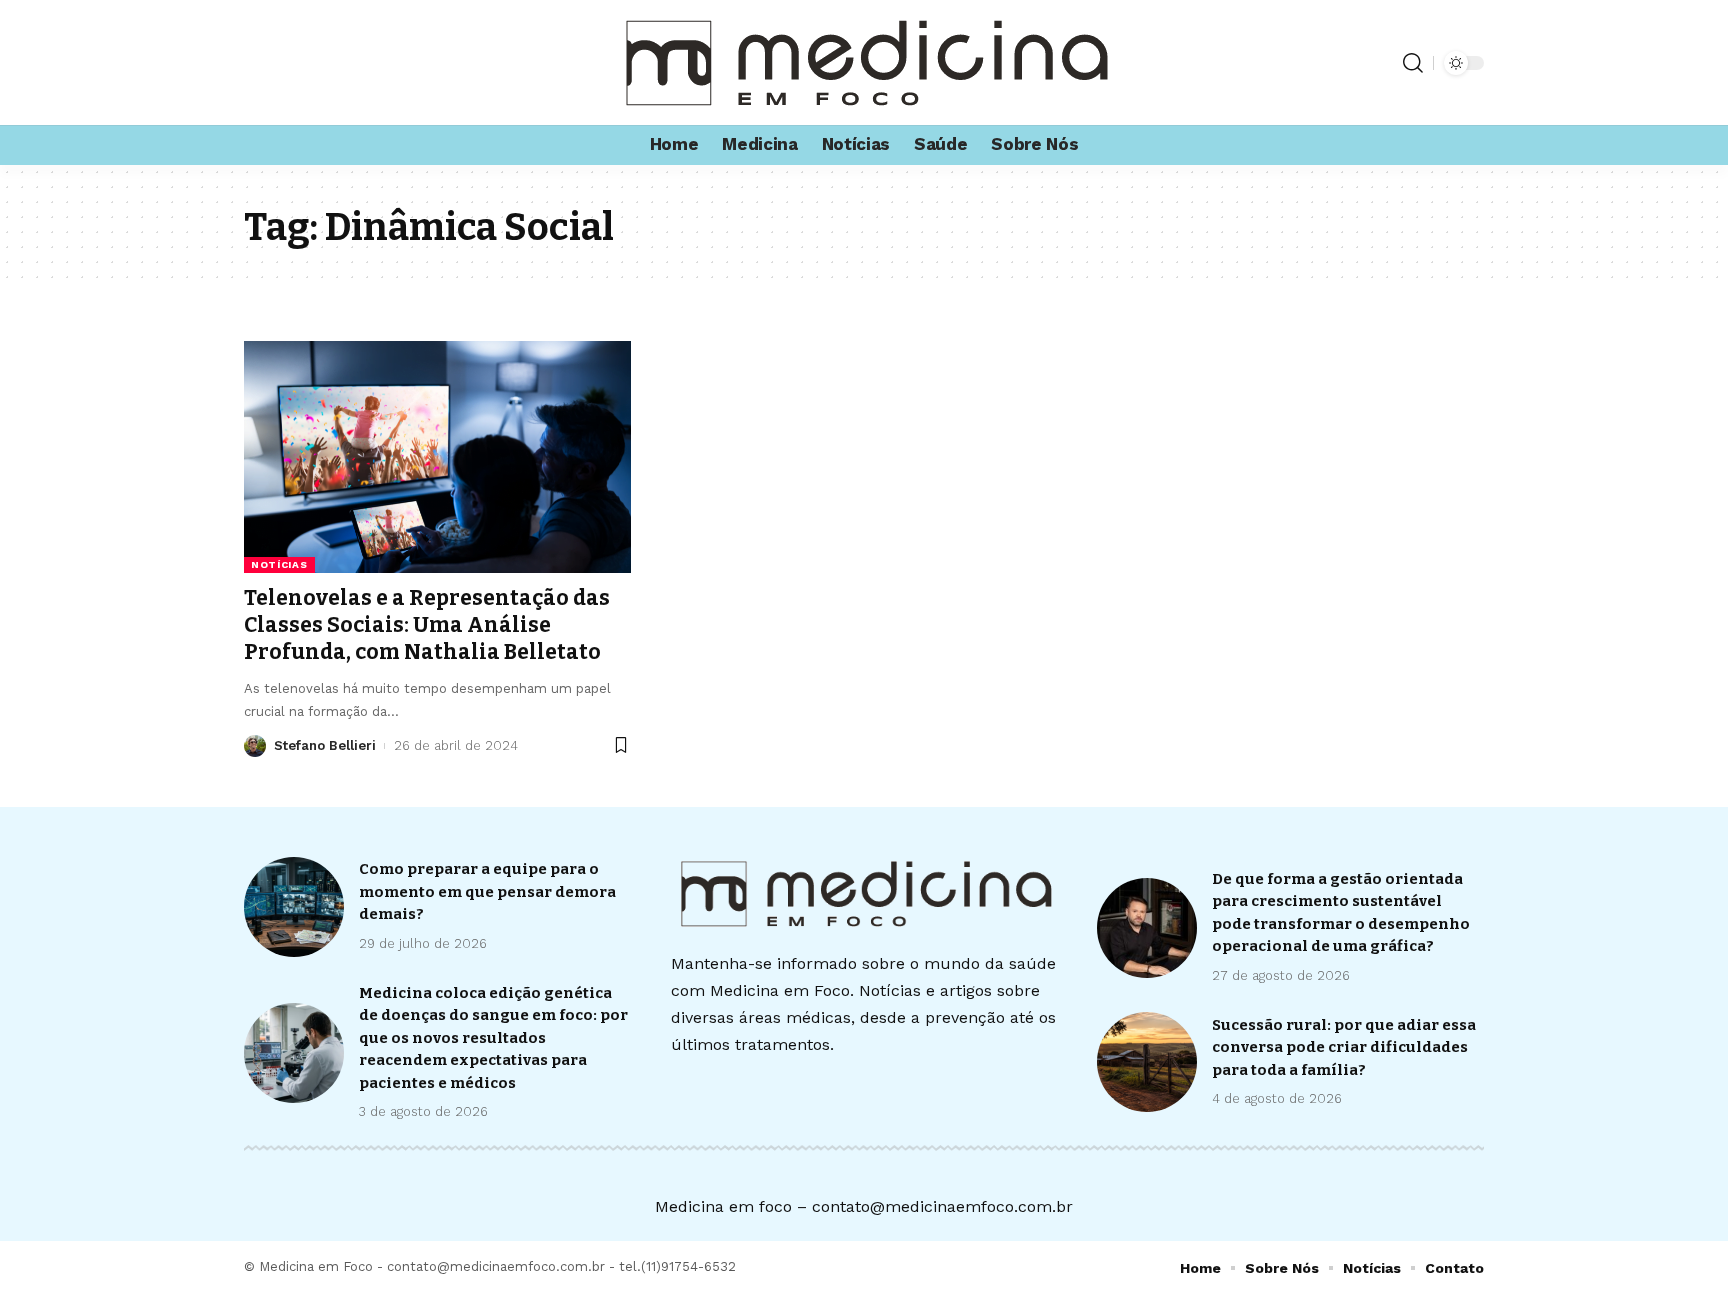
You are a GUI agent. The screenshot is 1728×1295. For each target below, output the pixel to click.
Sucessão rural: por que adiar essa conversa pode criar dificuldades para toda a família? (1344, 1047)
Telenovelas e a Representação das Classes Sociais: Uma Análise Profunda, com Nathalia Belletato (427, 625)
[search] (1413, 63)
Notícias (279, 564)
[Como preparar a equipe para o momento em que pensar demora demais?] (294, 907)
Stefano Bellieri (325, 745)
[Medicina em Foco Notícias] (864, 62)
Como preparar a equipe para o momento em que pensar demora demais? (487, 891)
